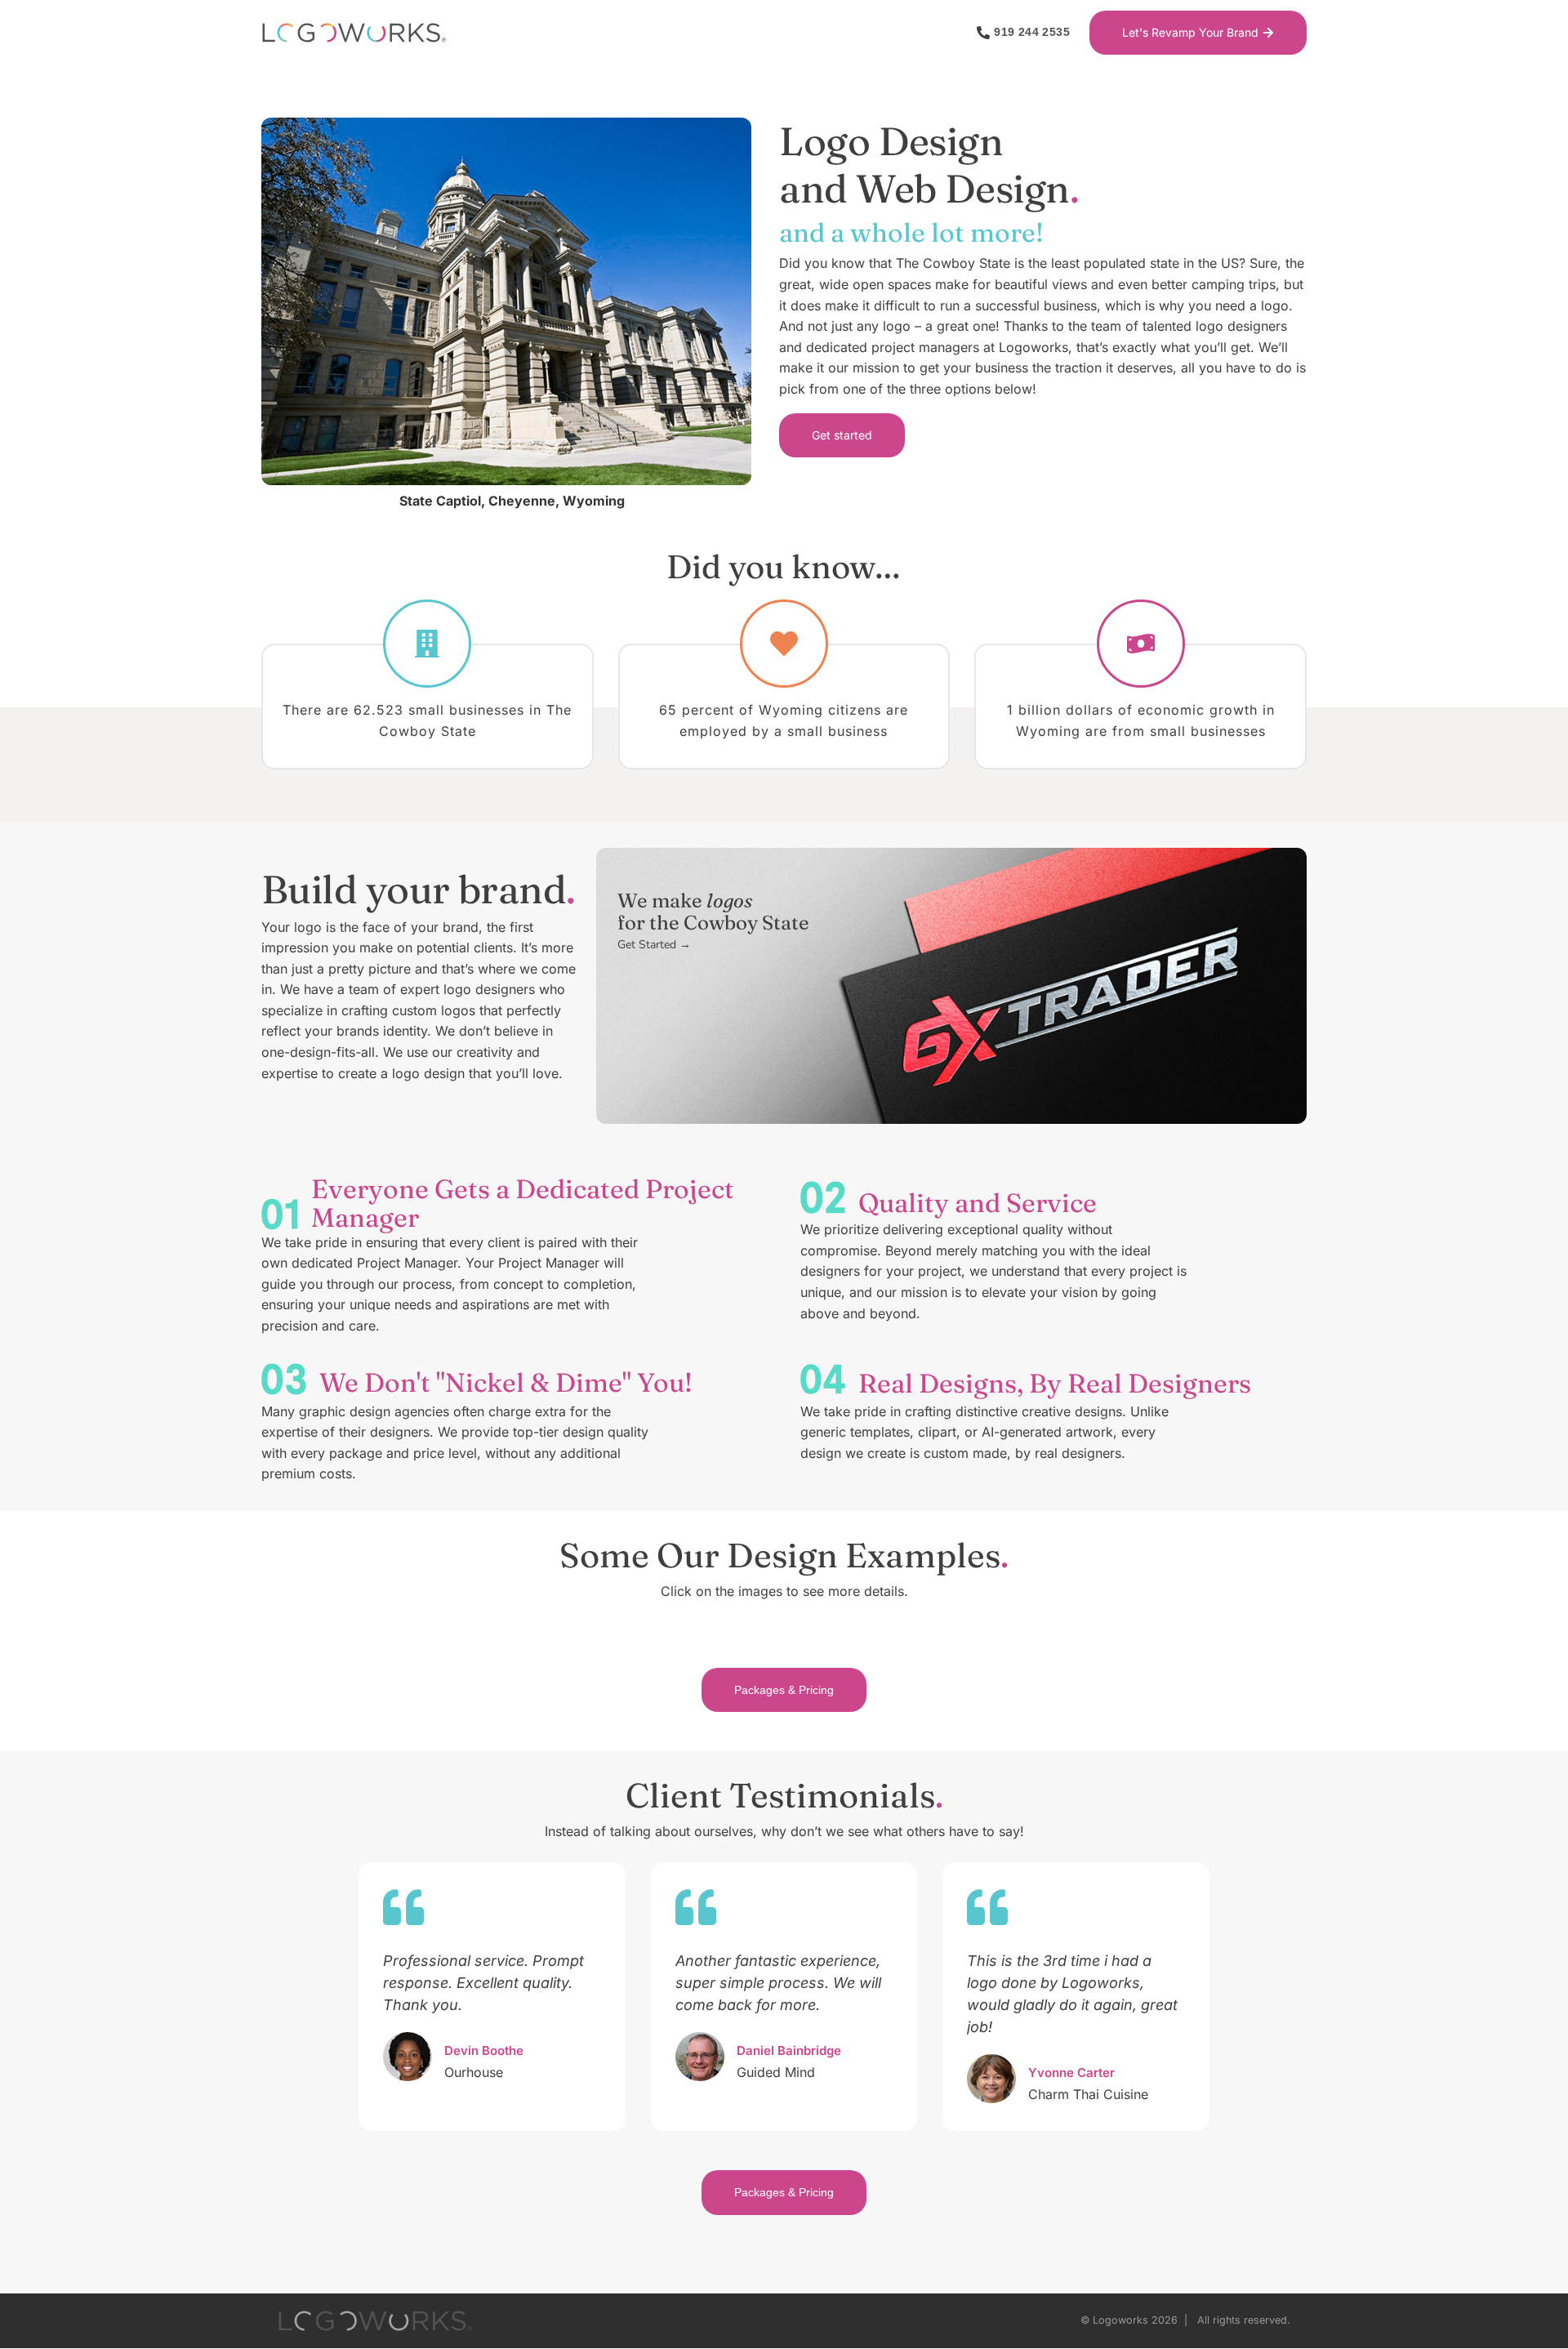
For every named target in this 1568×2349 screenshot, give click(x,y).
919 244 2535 (1032, 32)
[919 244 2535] (983, 33)
